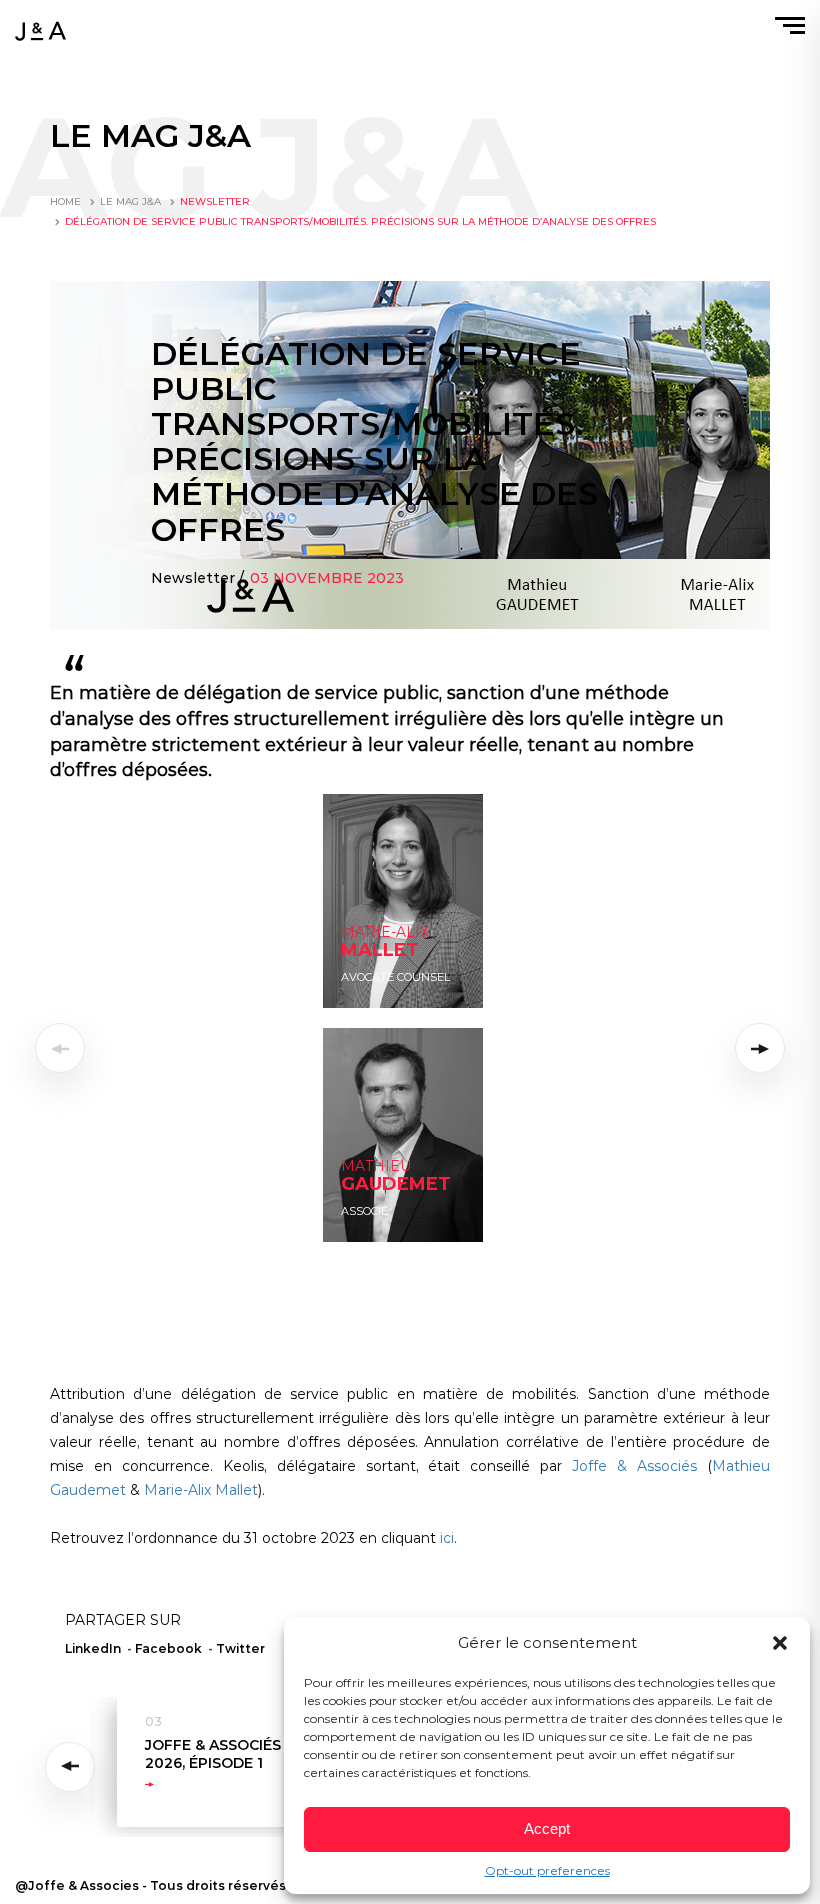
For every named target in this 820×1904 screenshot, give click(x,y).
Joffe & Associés (634, 1466)
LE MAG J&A (130, 201)
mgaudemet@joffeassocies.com (414, 1183)
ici (447, 1538)
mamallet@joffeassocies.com (408, 969)
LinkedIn (363, 989)
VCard (356, 1223)
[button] (780, 1643)
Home (65, 201)
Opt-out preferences (547, 1870)
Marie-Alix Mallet (201, 1490)
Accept (547, 1828)
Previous (73, 1767)
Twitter (240, 1648)
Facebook (168, 1648)
